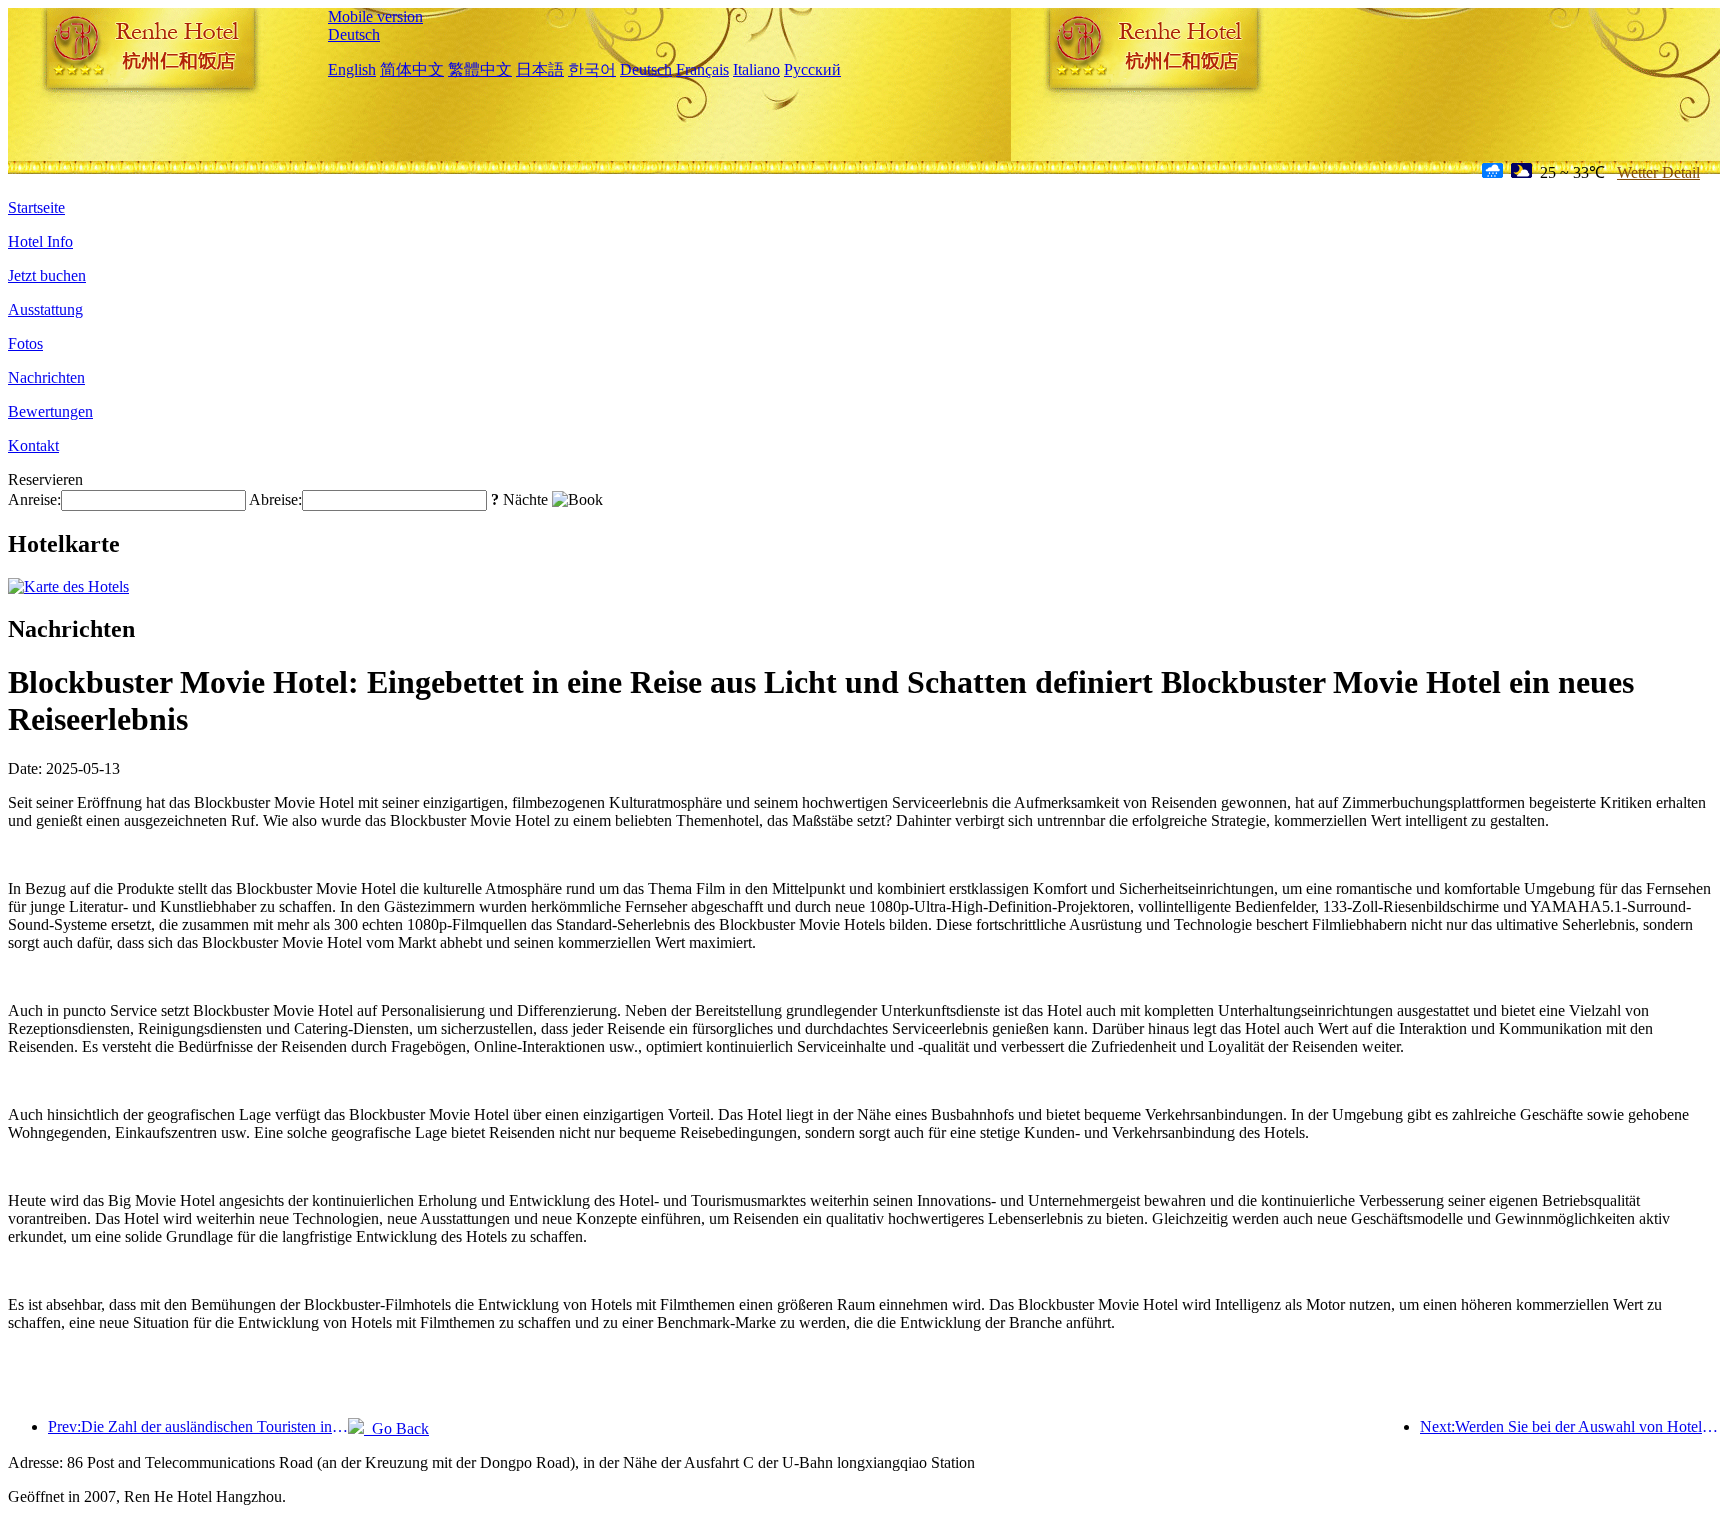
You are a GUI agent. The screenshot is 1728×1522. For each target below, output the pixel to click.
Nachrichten (46, 377)
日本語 (540, 69)
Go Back (396, 1428)
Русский (812, 69)
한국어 (592, 69)
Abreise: (275, 499)
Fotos (25, 343)
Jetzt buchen (47, 275)
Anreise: (34, 499)
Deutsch (354, 34)
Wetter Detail (1658, 172)
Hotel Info (40, 241)
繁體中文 (480, 69)
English (352, 69)
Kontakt (33, 445)
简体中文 (412, 69)
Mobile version (375, 16)
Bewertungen (50, 411)
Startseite (36, 207)
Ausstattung (45, 309)
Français (702, 69)
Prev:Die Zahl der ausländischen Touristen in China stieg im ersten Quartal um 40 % (198, 1426)
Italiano (756, 69)
